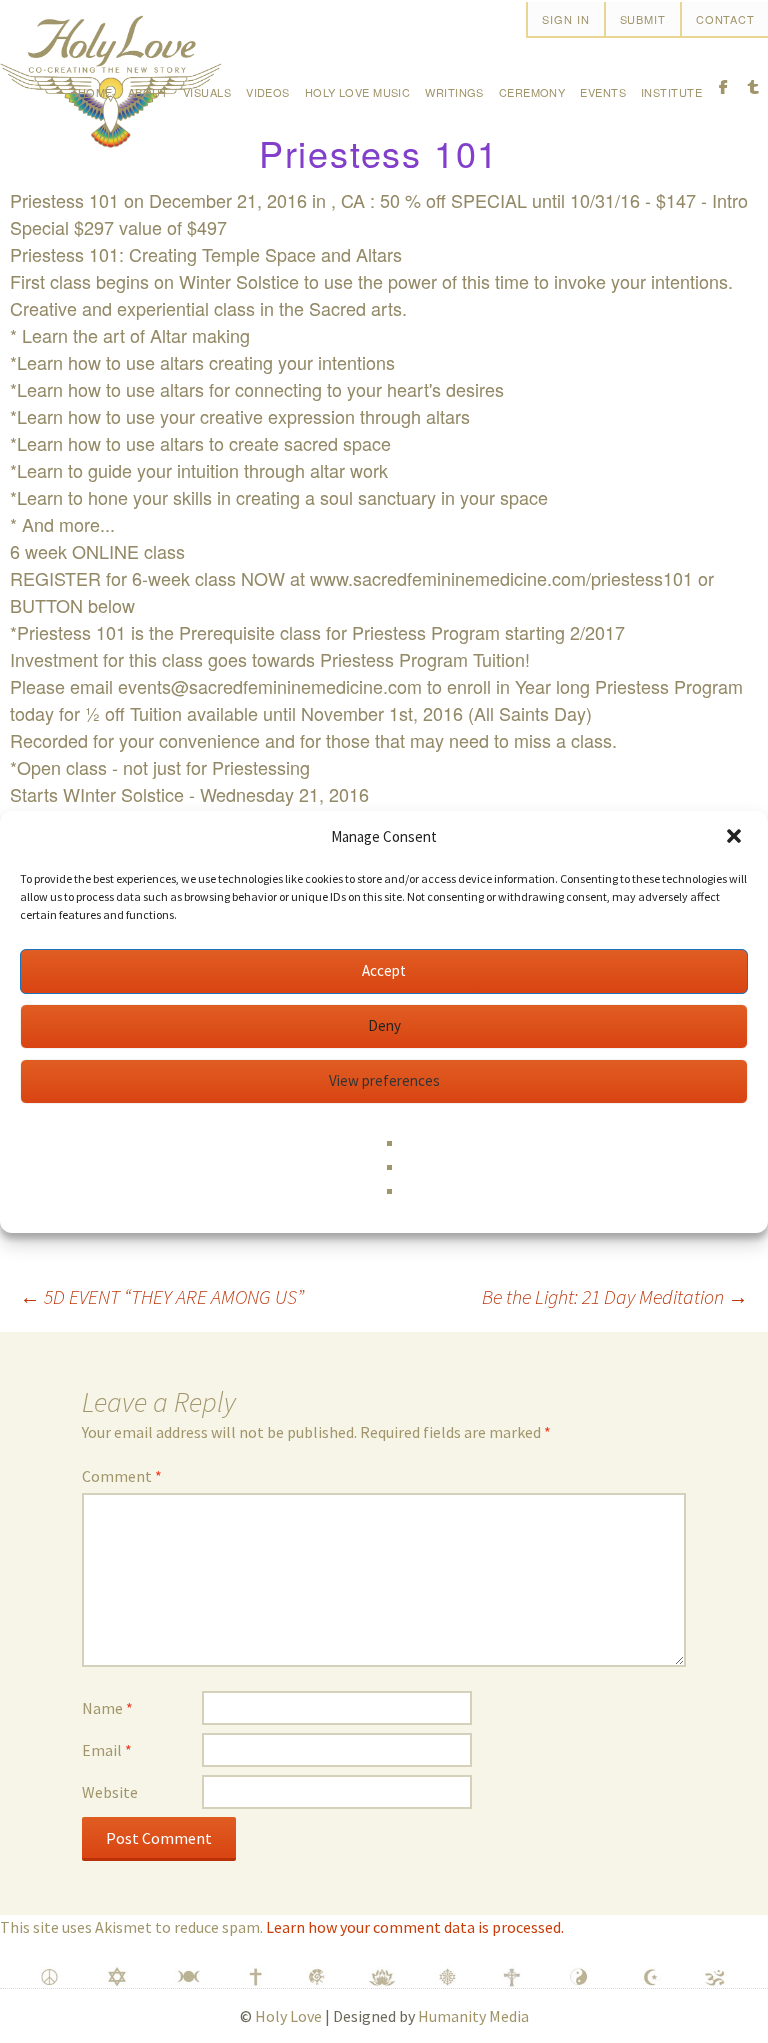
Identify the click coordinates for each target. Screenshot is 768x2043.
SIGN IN (565, 19)
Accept (384, 970)
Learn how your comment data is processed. (415, 1927)
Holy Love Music (358, 92)
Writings (454, 92)
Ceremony (532, 92)
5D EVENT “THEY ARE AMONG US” (162, 1296)
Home (95, 92)
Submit (643, 19)
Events (603, 92)
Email (107, 1750)
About (148, 92)
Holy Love (288, 2016)
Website (110, 1792)
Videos (268, 92)
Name (107, 1708)
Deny (384, 1025)
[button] (736, 838)
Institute (671, 92)
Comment (122, 1476)
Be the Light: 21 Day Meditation (615, 1296)
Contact (725, 19)
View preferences (384, 1080)
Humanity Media (473, 2016)
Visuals (207, 92)
